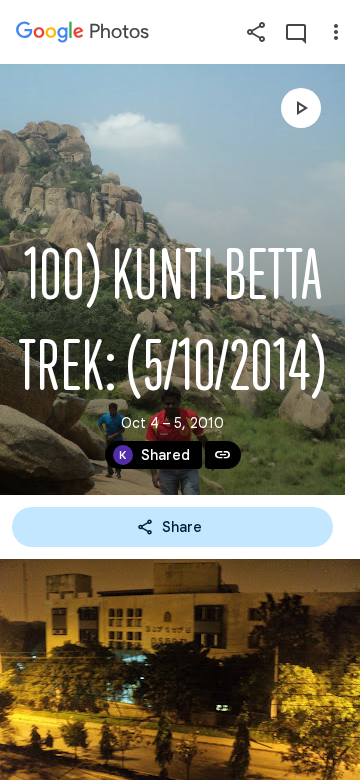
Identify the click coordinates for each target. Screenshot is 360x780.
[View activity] (296, 32)
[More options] (336, 32)
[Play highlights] (301, 108)
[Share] (256, 32)
